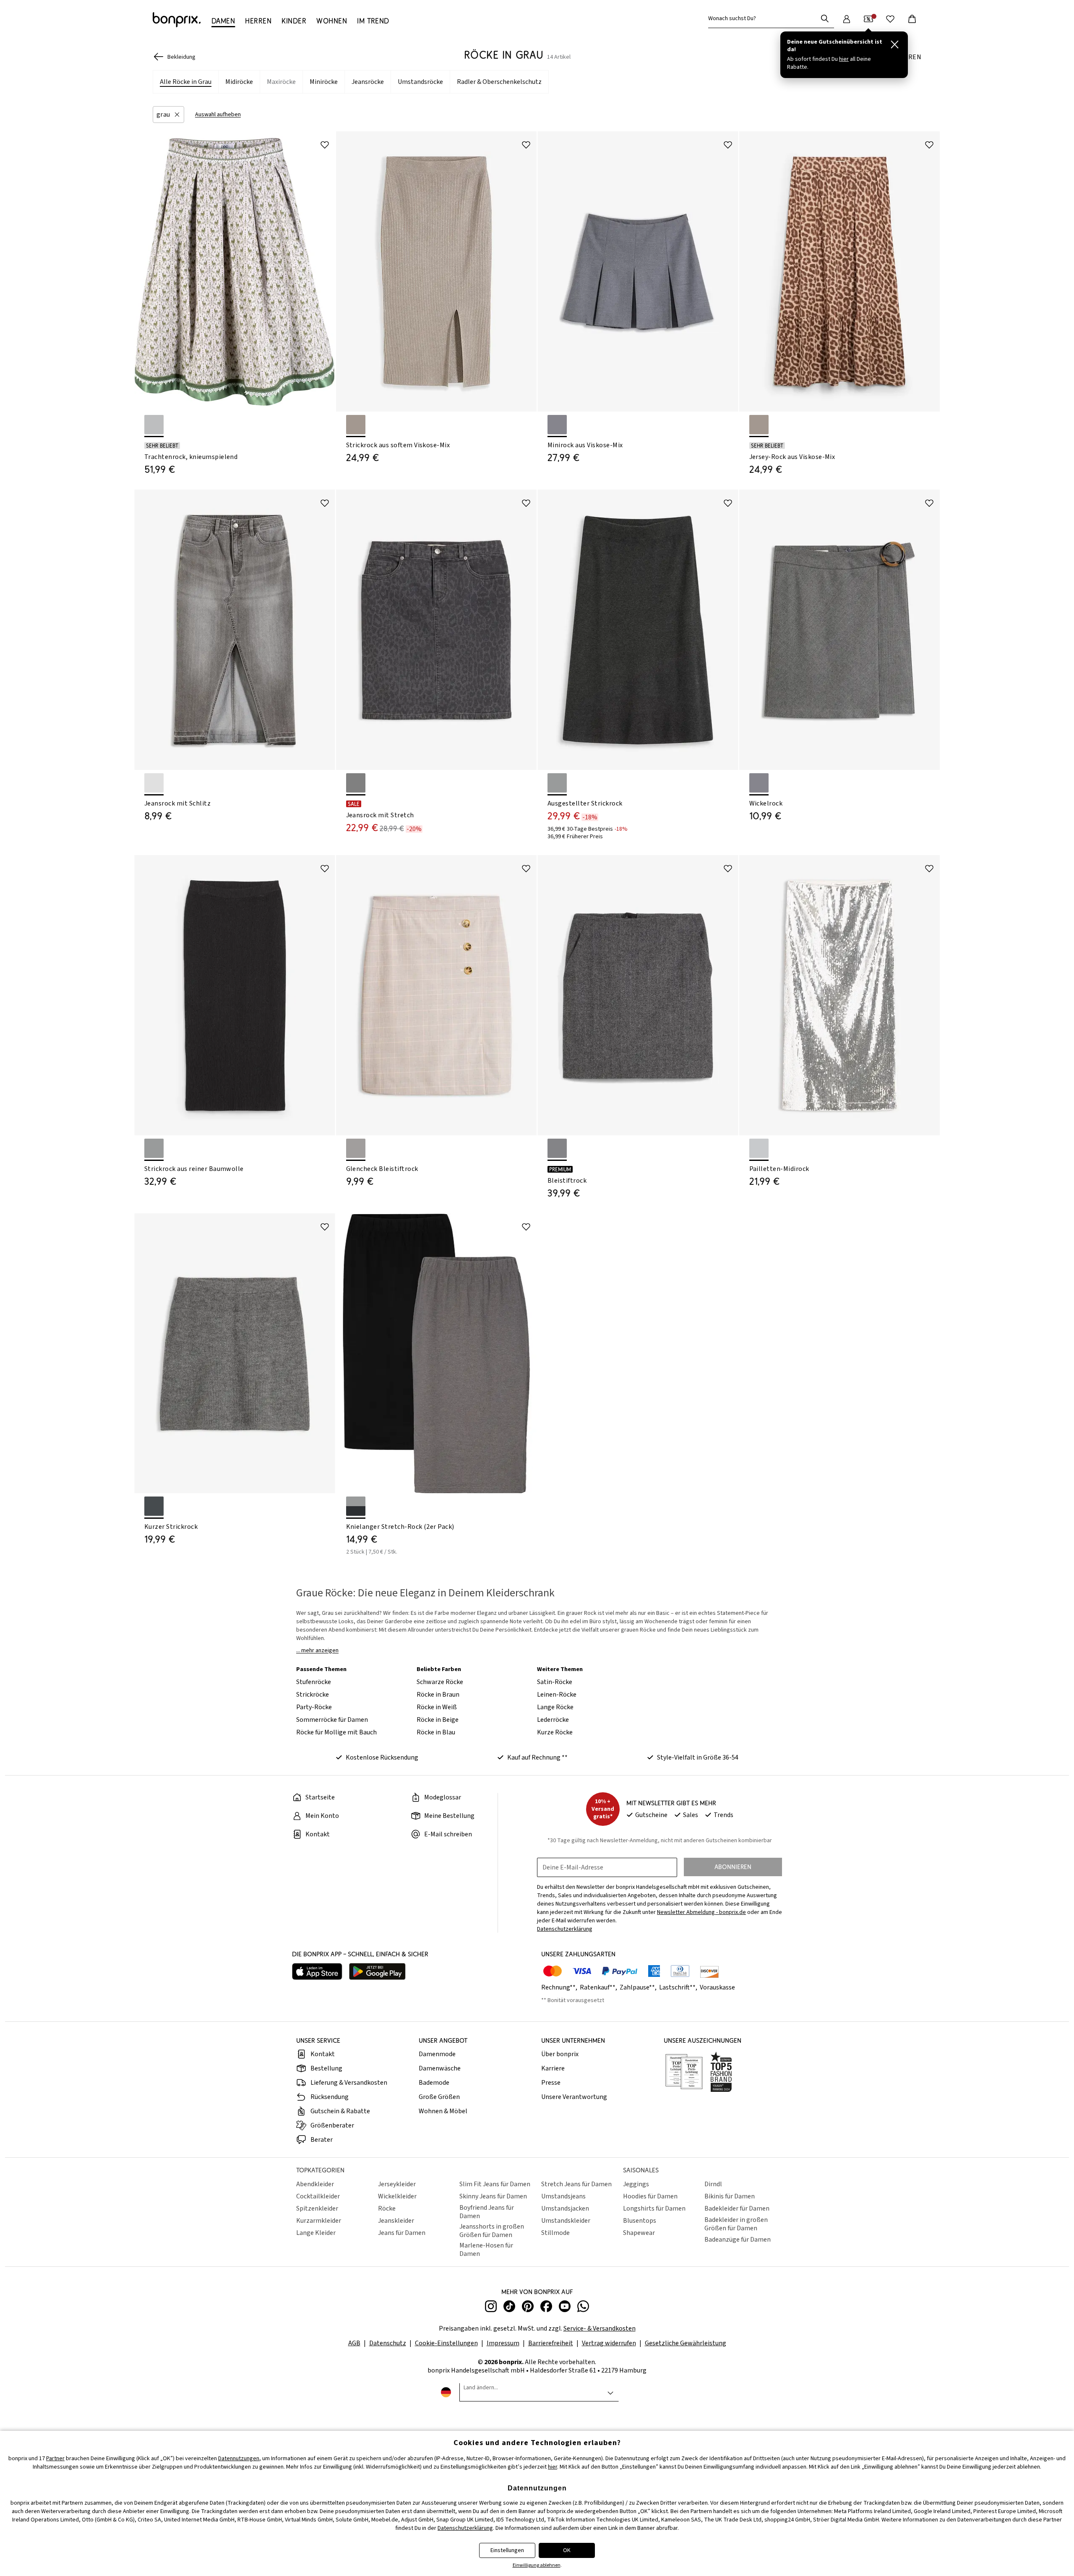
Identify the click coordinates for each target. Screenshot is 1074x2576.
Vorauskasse (717, 1987)
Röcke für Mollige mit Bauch (336, 1732)
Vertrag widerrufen (609, 2343)
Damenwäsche (440, 2068)
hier (553, 2467)
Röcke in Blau (436, 1732)
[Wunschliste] (890, 19)
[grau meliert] (557, 425)
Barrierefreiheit (551, 2343)
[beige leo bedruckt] (759, 425)
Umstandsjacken (565, 2208)
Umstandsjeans (563, 2196)
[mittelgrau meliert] (557, 1148)
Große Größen (439, 2097)
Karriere (553, 2068)
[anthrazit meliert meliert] (557, 783)
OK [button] (567, 2550)
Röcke (387, 2208)
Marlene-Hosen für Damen (486, 2250)
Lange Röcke (555, 1707)
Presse (551, 2083)
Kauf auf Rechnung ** (537, 1757)
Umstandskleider (566, 2221)
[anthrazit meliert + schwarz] (356, 1506)
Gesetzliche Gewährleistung (686, 2343)
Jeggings (636, 2184)
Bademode (434, 2083)
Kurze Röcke (555, 1732)
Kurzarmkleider (319, 2221)
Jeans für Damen (402, 2233)
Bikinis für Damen (730, 2196)
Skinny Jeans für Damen (493, 2196)
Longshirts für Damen (654, 2208)
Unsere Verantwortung (574, 2097)
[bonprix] (177, 20)
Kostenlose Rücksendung (382, 1757)
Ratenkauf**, (599, 1987)
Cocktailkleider (318, 2196)
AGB (354, 2343)
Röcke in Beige (438, 1720)
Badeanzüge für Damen (738, 2240)
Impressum (503, 2343)
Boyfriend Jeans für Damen (487, 2212)
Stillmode (555, 2233)
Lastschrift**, (679, 1987)
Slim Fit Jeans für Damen (495, 2184)
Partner (55, 2459)
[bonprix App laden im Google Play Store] (377, 1972)
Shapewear (639, 2233)
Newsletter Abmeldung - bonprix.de (701, 1912)
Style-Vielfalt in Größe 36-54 (698, 1757)
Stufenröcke (314, 1682)
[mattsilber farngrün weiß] (154, 425)
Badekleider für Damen (737, 2208)
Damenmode (437, 2054)
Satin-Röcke (555, 1682)
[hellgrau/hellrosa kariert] (356, 1148)
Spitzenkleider (317, 2208)
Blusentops (640, 2221)
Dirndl (713, 2184)
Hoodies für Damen (650, 2196)
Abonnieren (733, 1867)
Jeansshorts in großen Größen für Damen (492, 2231)
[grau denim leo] (356, 783)
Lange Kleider (316, 2233)
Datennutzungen (239, 2459)
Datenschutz (388, 2343)
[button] (168, 115)
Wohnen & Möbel (443, 2111)
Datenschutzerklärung (465, 2528)
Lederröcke (553, 1720)
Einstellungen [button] (507, 2550)
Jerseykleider (397, 2184)
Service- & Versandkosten (600, 2328)
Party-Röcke (314, 1707)
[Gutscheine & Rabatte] (868, 19)
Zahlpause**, (639, 1987)
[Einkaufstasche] (912, 19)
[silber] (759, 1148)
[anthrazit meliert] (154, 1148)
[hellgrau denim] (154, 783)
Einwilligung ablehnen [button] (537, 2565)
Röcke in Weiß (437, 1707)
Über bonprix (560, 2054)
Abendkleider (315, 2184)
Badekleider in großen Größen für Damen (736, 2224)
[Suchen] (825, 18)
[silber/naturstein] (356, 425)
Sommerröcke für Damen (332, 1720)
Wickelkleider (397, 2196)
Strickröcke (313, 1695)
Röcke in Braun (438, 1695)
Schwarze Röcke (440, 1682)
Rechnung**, (560, 1987)
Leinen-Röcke (557, 1695)
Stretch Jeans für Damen (576, 2184)
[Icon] (325, 145)
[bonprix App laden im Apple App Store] (317, 1972)
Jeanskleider (396, 2221)
